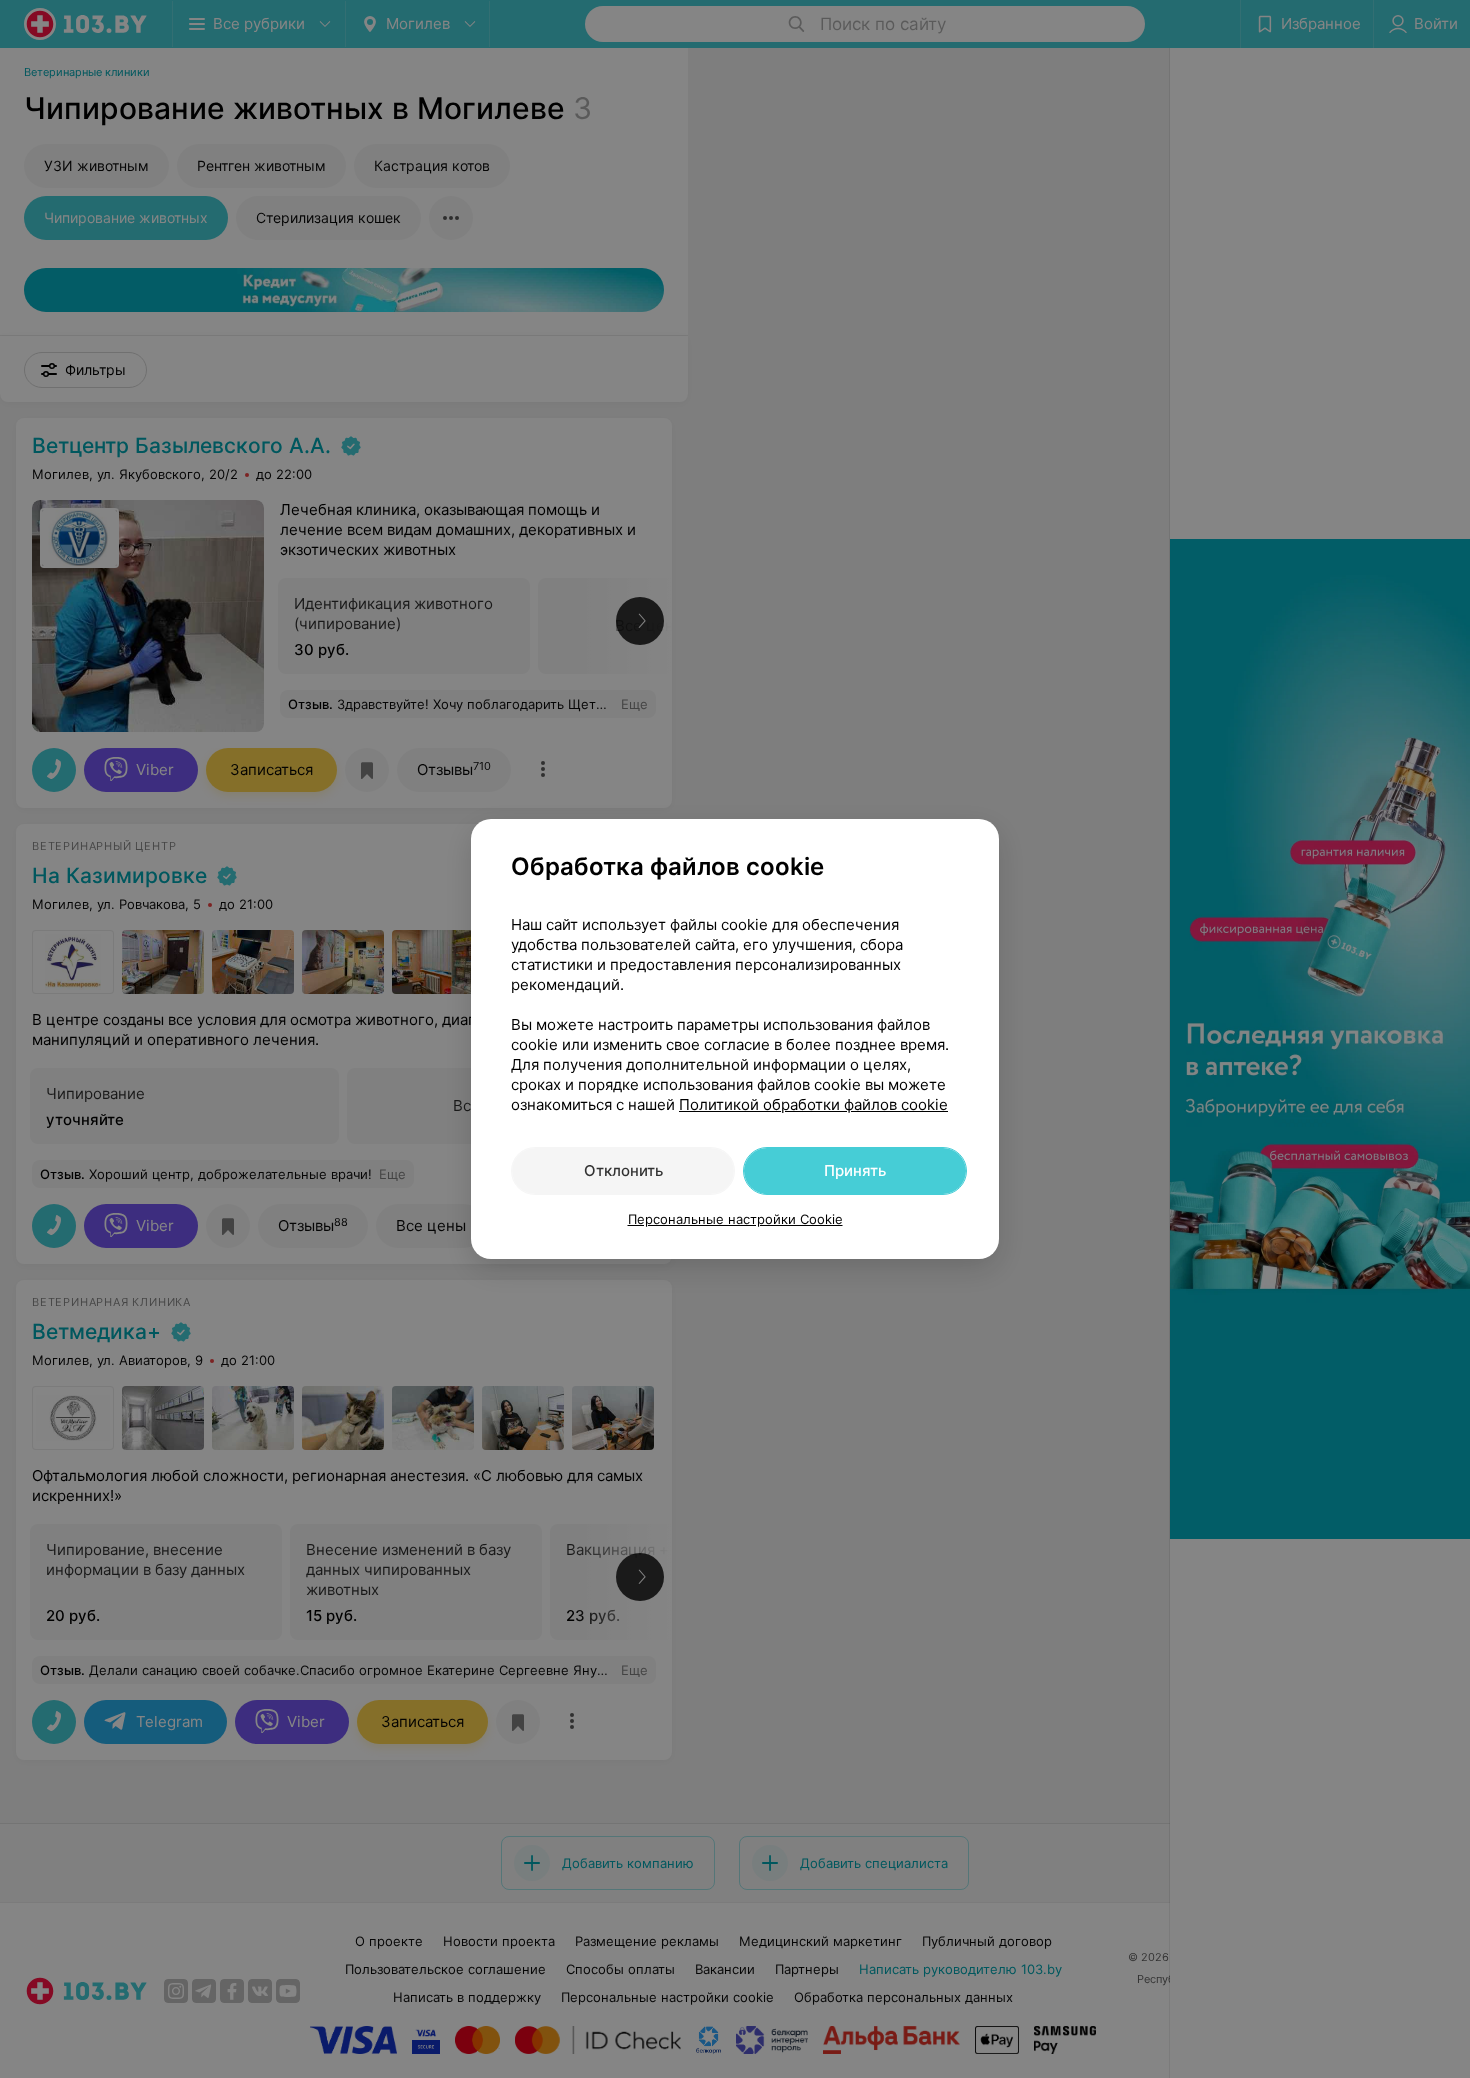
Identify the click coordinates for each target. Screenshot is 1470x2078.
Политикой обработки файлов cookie (813, 1104)
